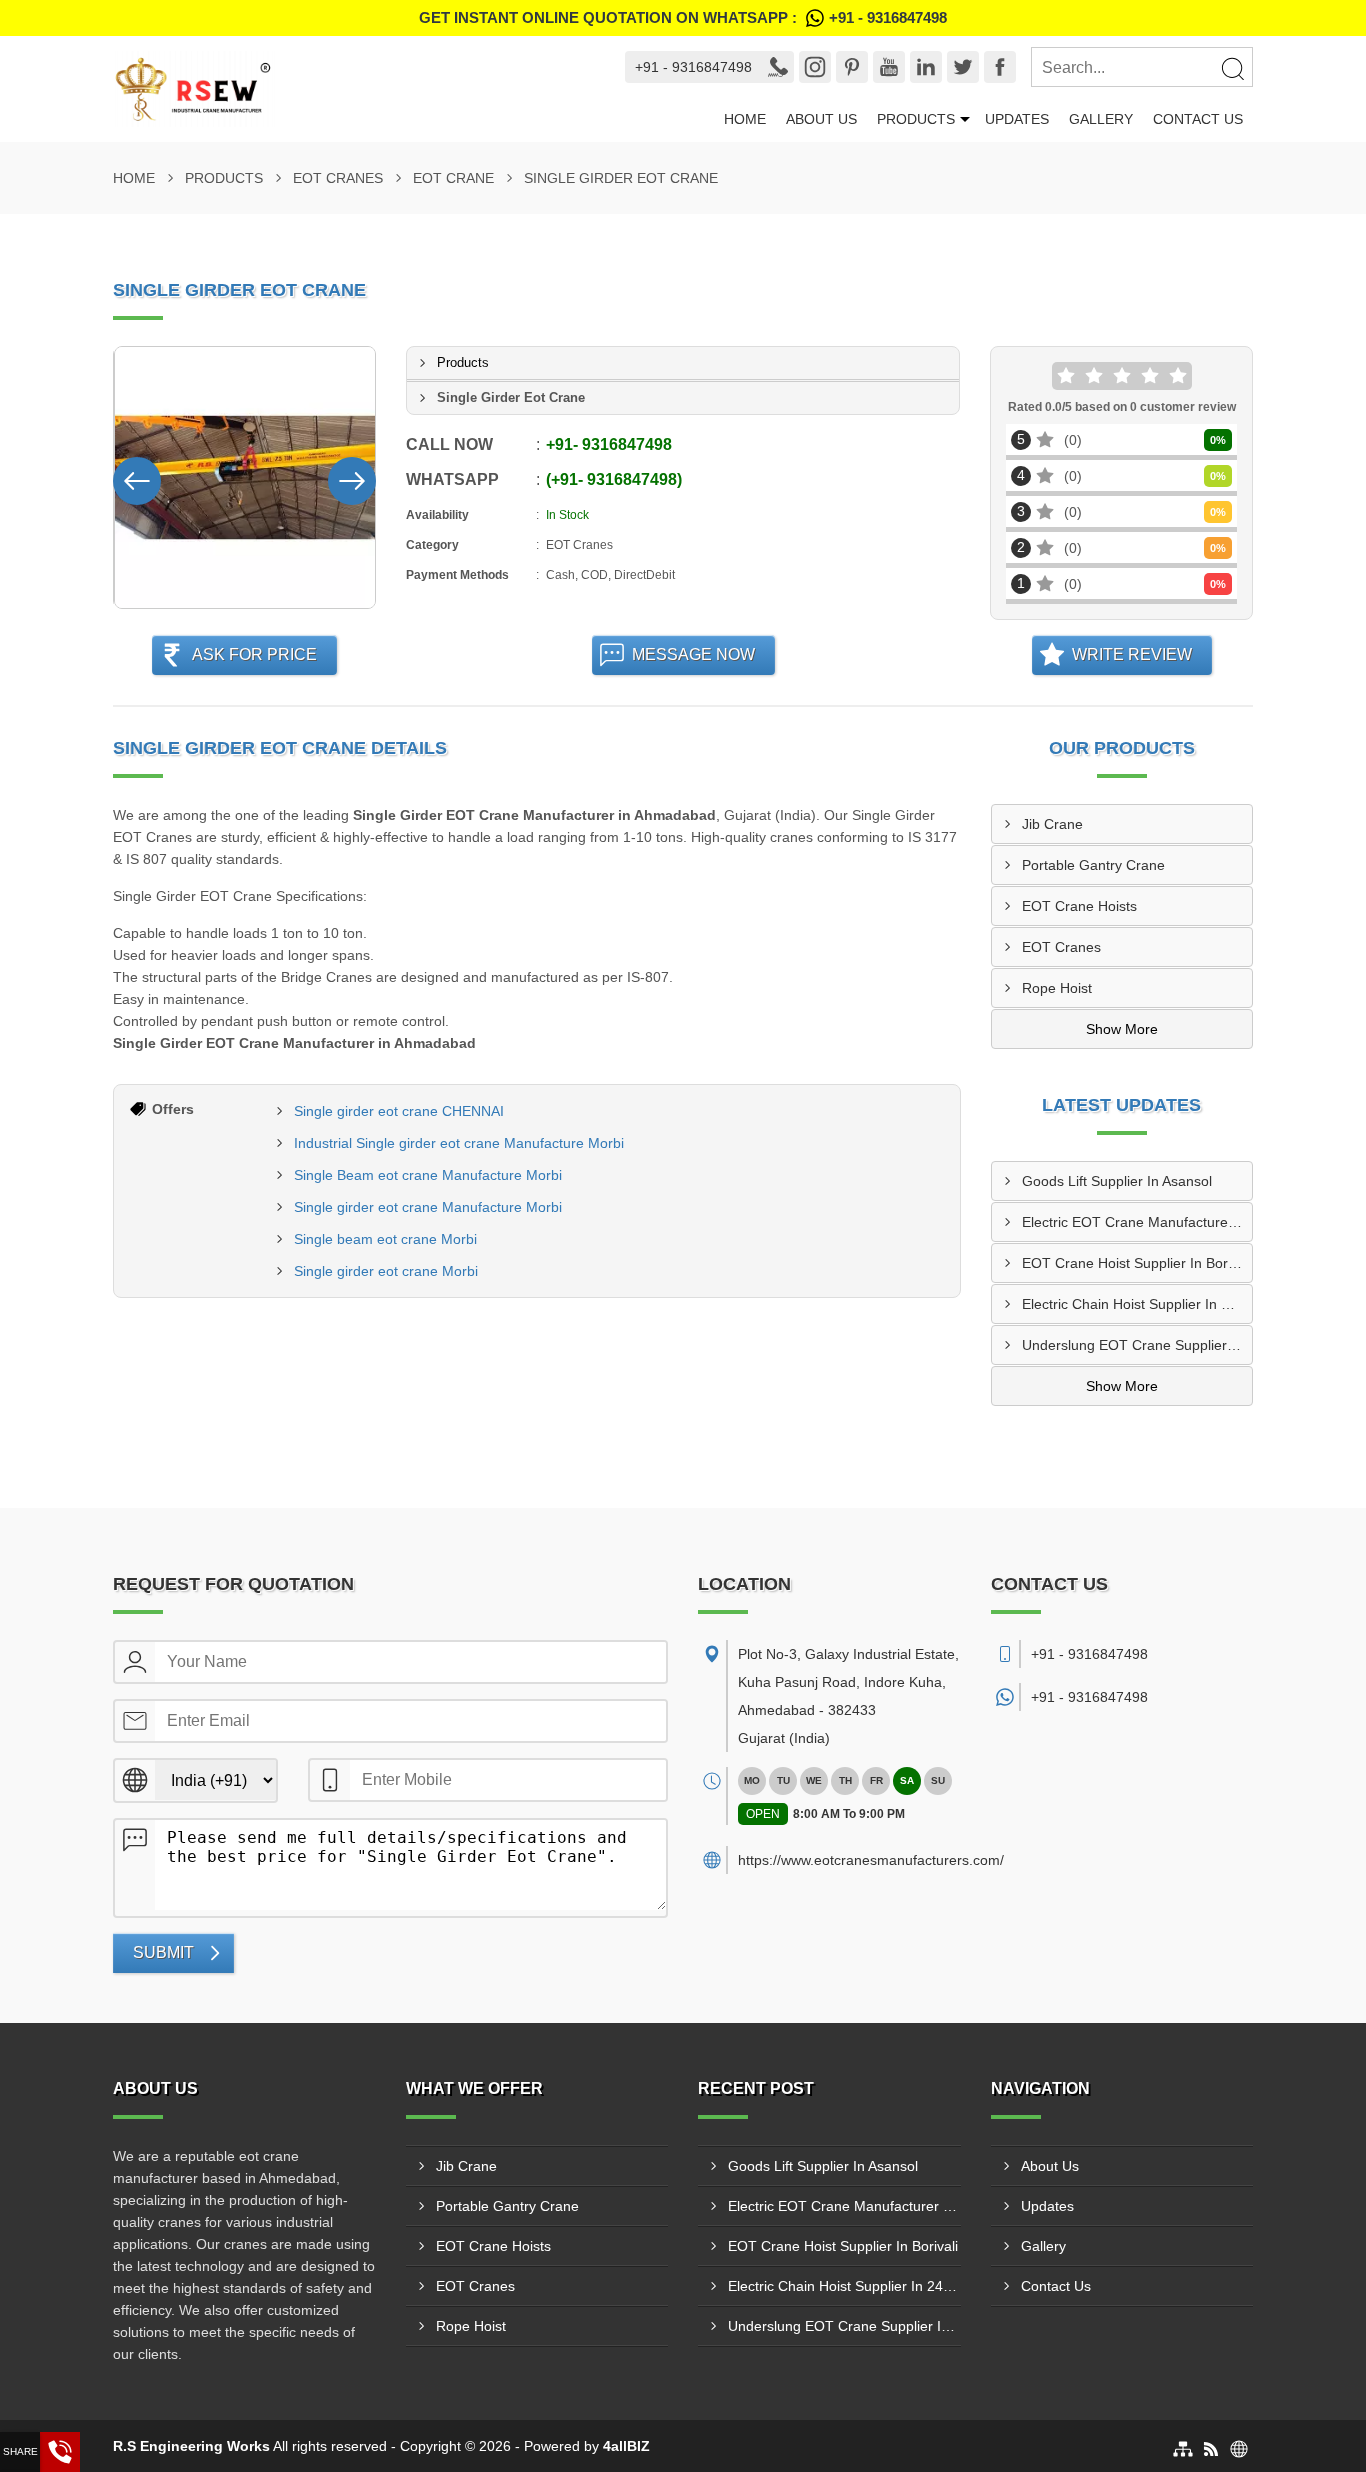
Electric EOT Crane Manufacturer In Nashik (1137, 1222)
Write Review (1132, 654)
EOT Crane (453, 178)
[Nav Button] (137, 477)
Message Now (693, 654)
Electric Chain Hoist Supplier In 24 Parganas (1137, 1304)
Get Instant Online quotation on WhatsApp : (683, 17)
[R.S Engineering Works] (350, 89)
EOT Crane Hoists (1079, 906)
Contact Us (1198, 119)
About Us (821, 119)
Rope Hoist (1057, 988)
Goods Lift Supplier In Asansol (1117, 1181)
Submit (163, 1952)
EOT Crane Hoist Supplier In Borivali (1137, 1263)
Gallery (1101, 119)
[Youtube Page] (889, 67)
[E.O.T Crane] (245, 477)
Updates (1017, 119)
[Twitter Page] (963, 67)
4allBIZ (626, 2446)
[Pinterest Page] (852, 67)
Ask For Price (254, 654)
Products (916, 119)
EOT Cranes (338, 178)
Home (745, 119)
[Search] (1232, 68)
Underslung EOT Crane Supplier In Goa (1137, 1345)
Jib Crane (1052, 824)
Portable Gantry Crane (1093, 865)
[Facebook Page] (1000, 67)
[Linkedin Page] (926, 67)
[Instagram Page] (815, 67)
